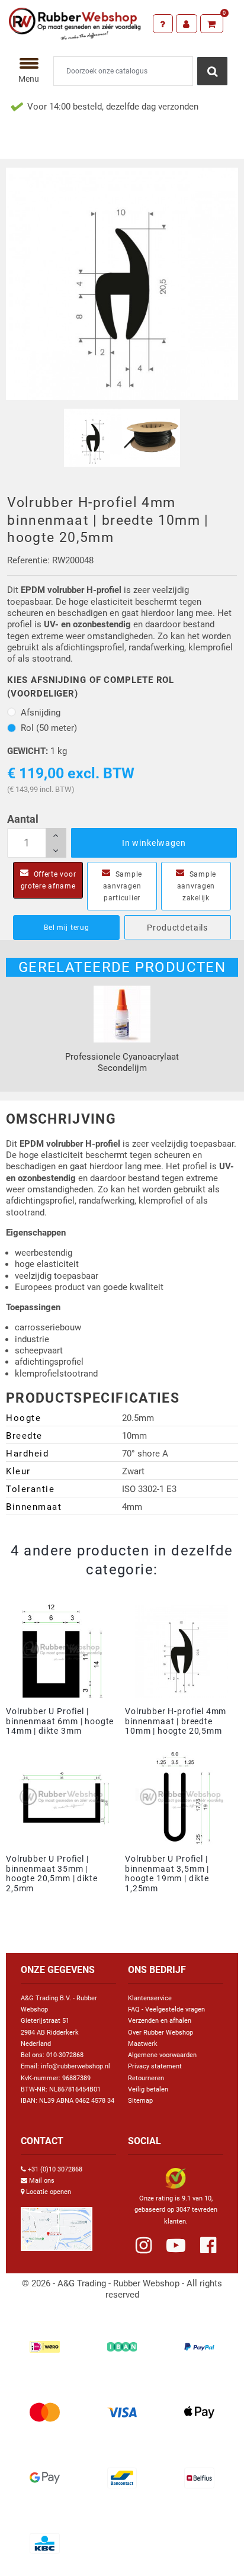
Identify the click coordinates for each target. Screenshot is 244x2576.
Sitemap (140, 2101)
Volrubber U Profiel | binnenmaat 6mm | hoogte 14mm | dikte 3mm (60, 1721)
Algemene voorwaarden (162, 2055)
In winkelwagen (154, 843)
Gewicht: (28, 751)
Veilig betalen (148, 2089)
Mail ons (42, 2181)
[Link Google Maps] (57, 2224)
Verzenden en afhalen (160, 2021)
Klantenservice (150, 1998)
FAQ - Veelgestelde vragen (166, 2009)
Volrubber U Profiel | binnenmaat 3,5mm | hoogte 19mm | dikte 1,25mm (167, 1874)
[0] (212, 24)
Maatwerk (143, 2044)
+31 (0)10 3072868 (55, 2169)
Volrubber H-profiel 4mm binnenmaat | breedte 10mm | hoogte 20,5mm (176, 1721)
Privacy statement (155, 2066)
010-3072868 (65, 2055)
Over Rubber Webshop (160, 2033)
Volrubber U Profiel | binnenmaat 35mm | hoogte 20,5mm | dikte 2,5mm (52, 1874)
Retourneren (146, 2078)
